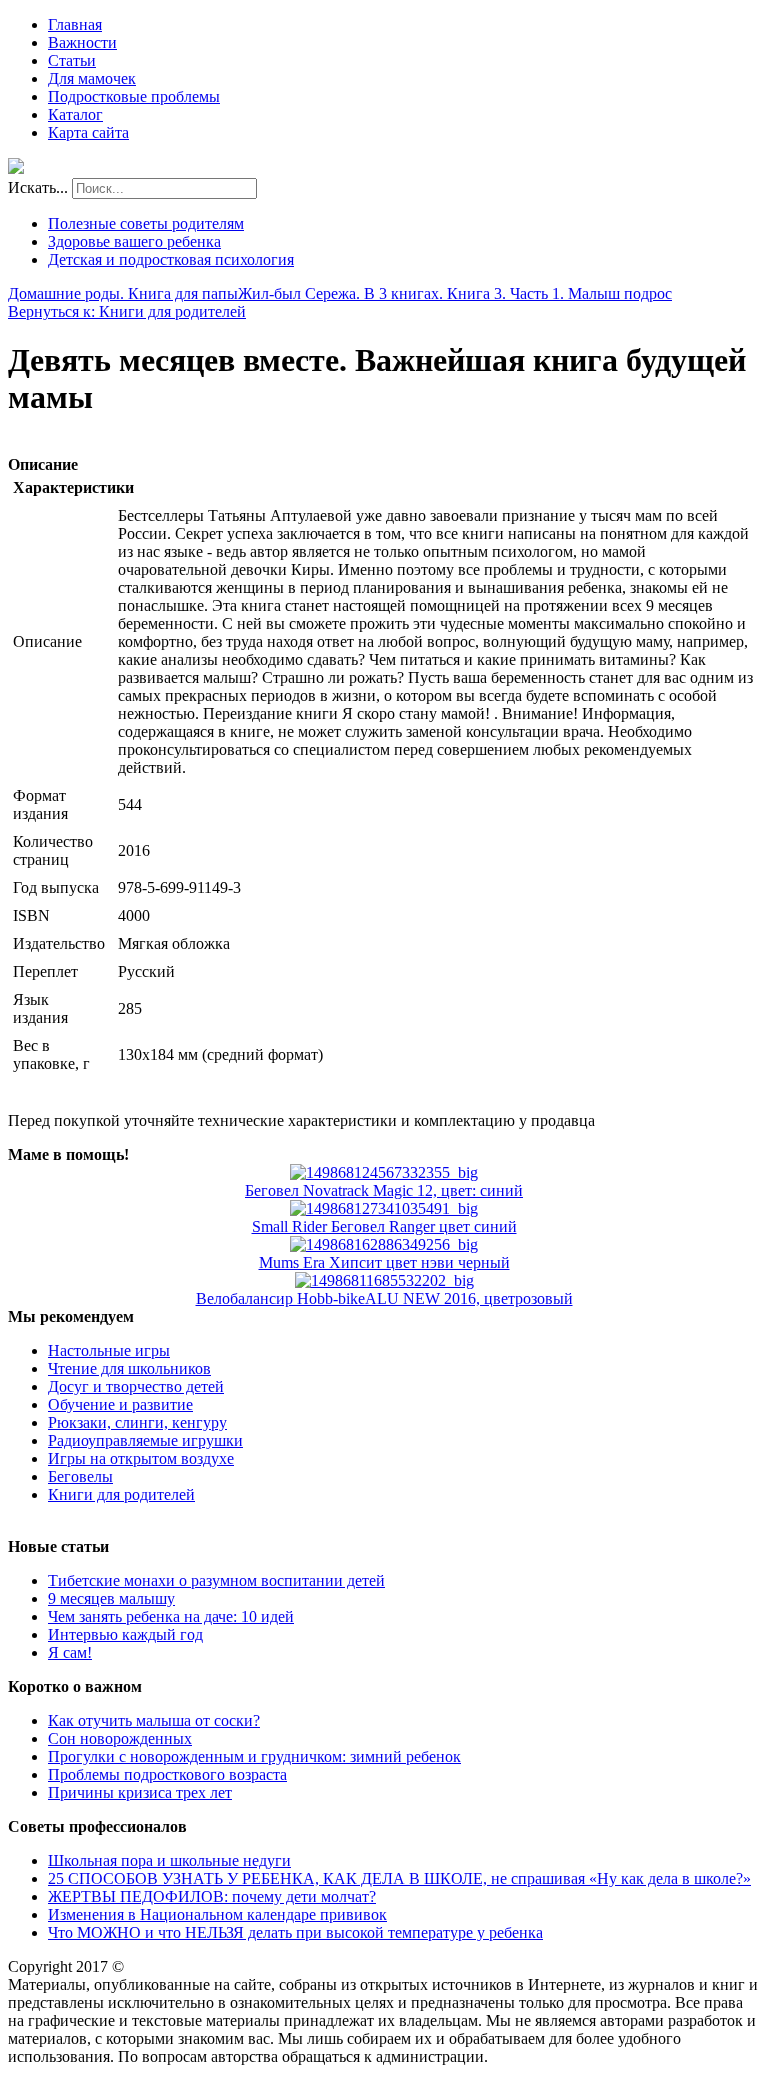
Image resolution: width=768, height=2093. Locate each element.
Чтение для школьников (129, 1368)
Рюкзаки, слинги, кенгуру (137, 1422)
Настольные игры (109, 1350)
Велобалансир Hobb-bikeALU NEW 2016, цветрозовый (384, 1298)
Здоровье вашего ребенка (134, 241)
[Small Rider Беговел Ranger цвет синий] (384, 1208)
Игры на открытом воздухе (141, 1458)
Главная (75, 24)
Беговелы (80, 1476)
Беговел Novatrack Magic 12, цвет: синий (384, 1190)
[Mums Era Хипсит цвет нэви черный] (384, 1244)
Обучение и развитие (120, 1404)
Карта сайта (88, 132)
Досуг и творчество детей (136, 1386)
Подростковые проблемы (134, 96)
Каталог (75, 114)
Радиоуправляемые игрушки (145, 1440)
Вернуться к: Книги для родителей (127, 311)
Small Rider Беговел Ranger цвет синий (384, 1226)
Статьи (72, 60)
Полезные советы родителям (146, 223)
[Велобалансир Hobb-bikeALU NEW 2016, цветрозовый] (384, 1280)
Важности (82, 42)
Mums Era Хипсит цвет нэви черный (384, 1262)
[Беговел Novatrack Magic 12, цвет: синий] (384, 1172)
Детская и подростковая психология (171, 259)
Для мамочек (92, 78)
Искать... (38, 187)
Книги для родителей (121, 1494)
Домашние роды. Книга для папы (123, 293)
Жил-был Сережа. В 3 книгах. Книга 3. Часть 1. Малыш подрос (455, 293)
